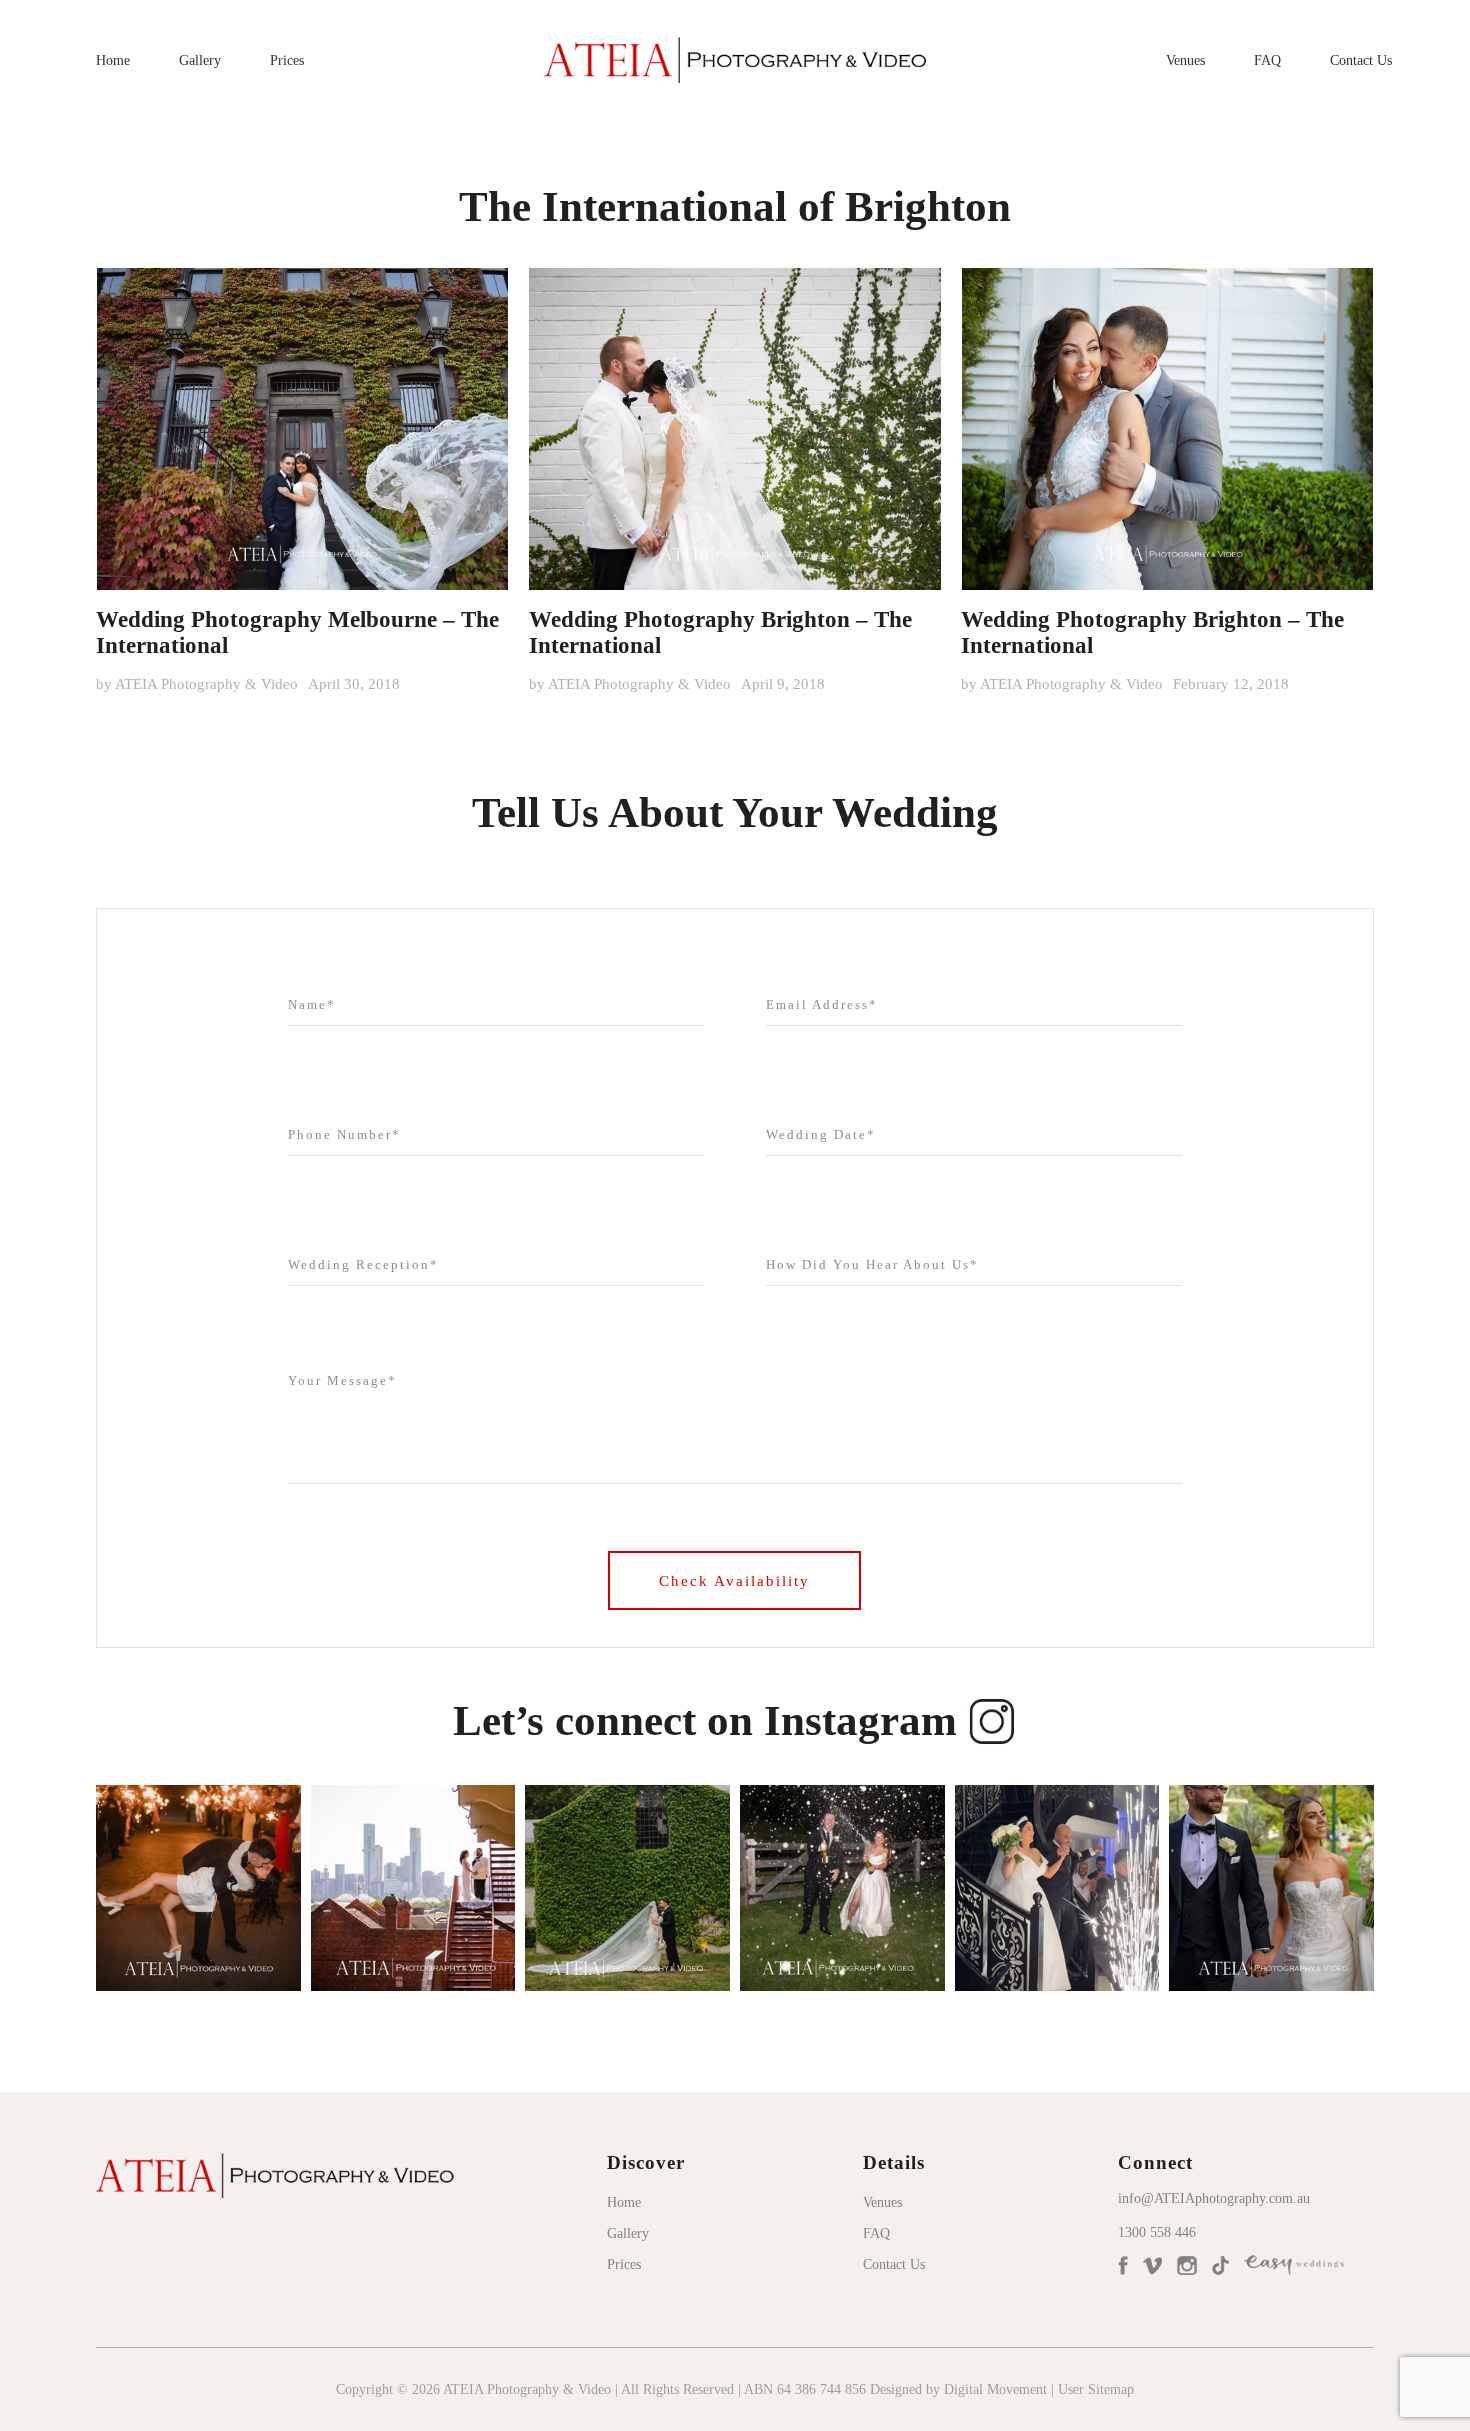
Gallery (200, 60)
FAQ (1267, 60)
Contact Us (1361, 60)
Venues (1185, 60)
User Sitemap (1096, 2389)
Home (113, 60)
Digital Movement (995, 2389)
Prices (287, 60)
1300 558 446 (1157, 2232)
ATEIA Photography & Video (206, 683)
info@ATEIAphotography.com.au (1214, 2198)
